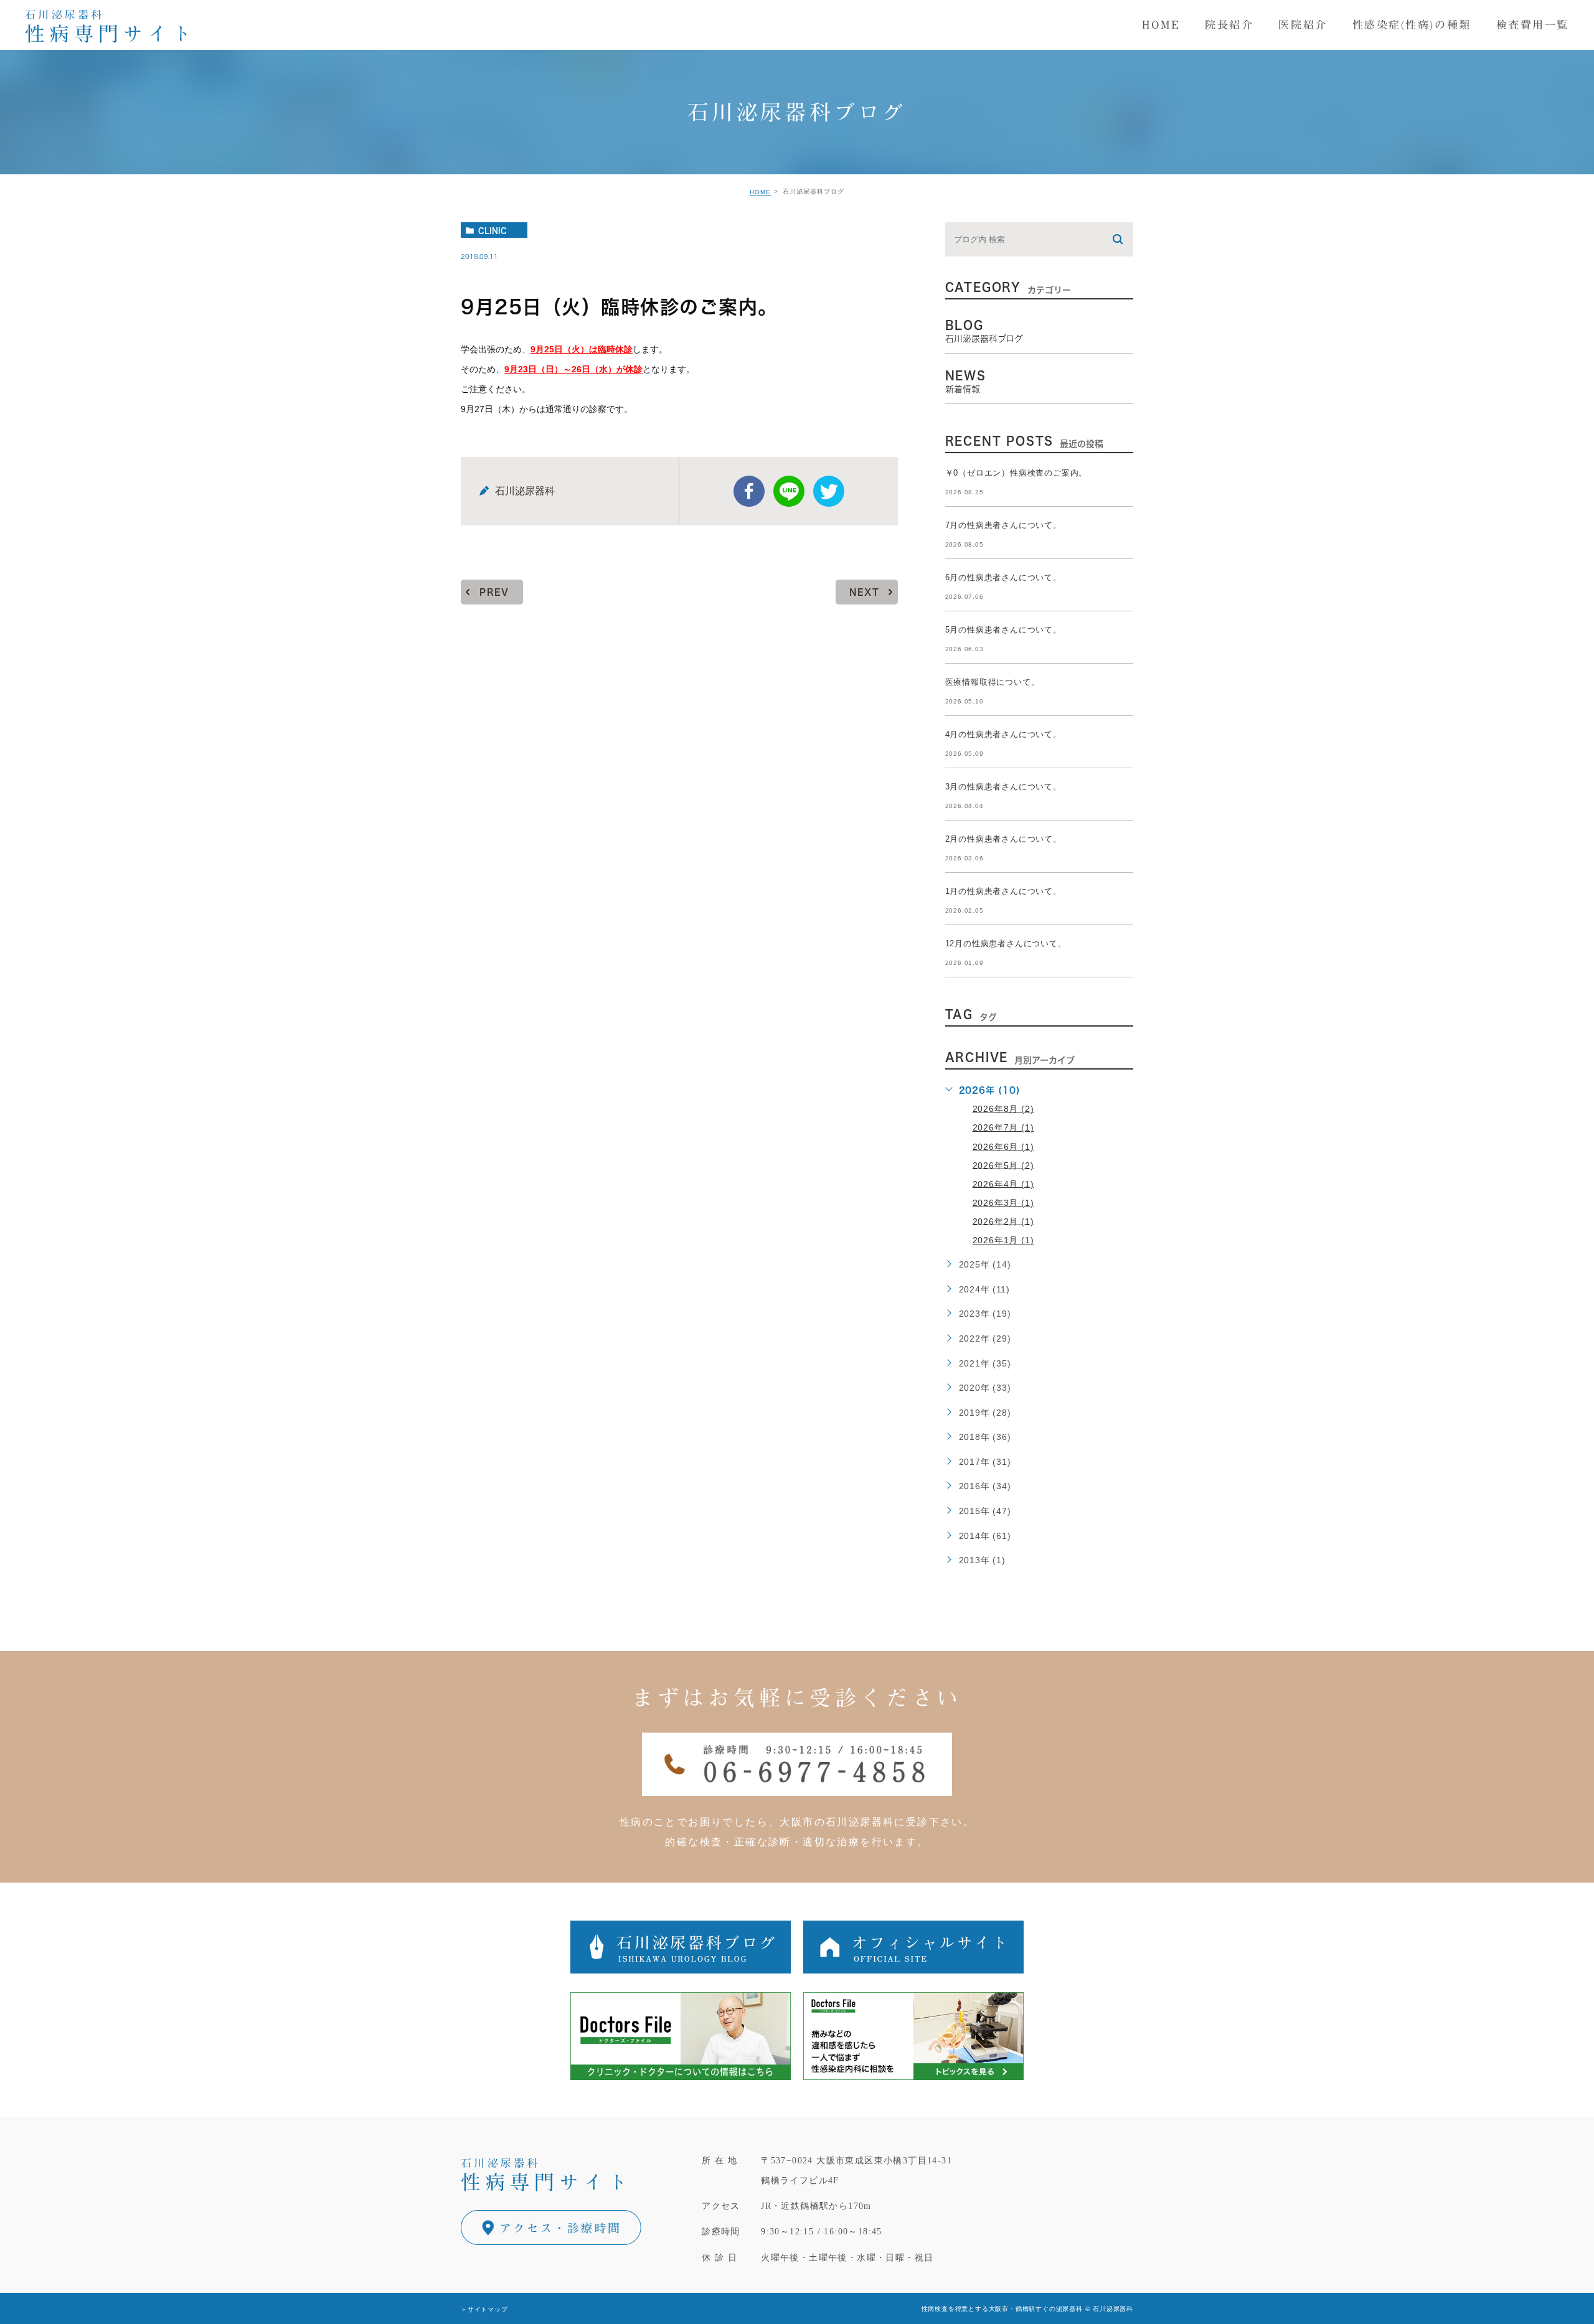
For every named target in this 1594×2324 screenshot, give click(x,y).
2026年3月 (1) (1003, 1202)
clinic (493, 230)
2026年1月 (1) (1003, 1240)
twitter (829, 491)
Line (789, 491)
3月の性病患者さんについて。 (1003, 787)
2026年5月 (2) (1003, 1165)
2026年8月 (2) (1003, 1109)
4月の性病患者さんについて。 (1003, 734)
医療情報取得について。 (993, 682)
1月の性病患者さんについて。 (1003, 891)
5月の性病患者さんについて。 (1003, 630)
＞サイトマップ (484, 2309)
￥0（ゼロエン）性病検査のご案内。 (1016, 473)
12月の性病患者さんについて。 (1006, 943)
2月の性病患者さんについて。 (1003, 839)
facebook (749, 491)
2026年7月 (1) (1003, 1127)
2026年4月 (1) (1003, 1183)
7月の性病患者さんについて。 (1003, 525)
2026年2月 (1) (1003, 1221)
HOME (760, 192)
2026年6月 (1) (1003, 1146)
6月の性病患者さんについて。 (1003, 577)
